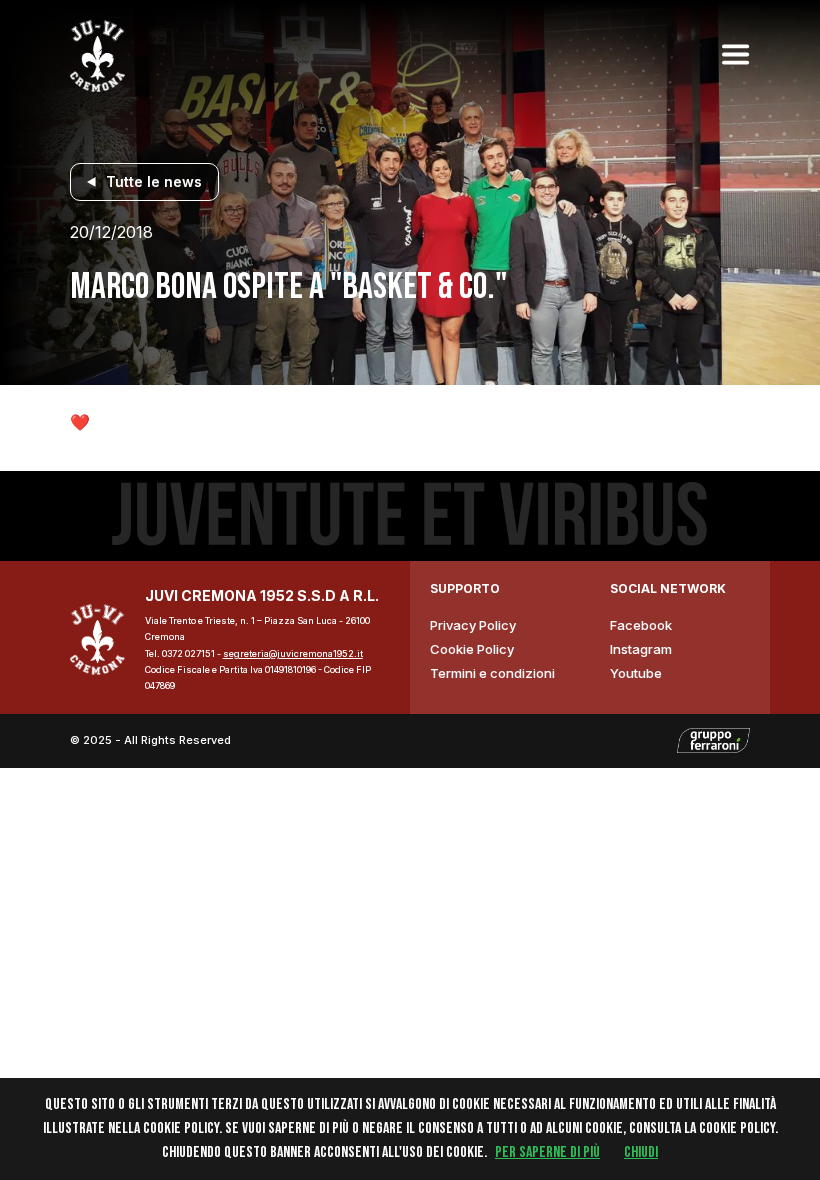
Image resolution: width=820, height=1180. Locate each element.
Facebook (641, 625)
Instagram (641, 649)
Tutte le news (154, 181)
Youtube (636, 673)
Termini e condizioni (492, 673)
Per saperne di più (547, 1152)
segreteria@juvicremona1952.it (293, 653)
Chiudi (641, 1152)
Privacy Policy (473, 625)
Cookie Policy (472, 649)
